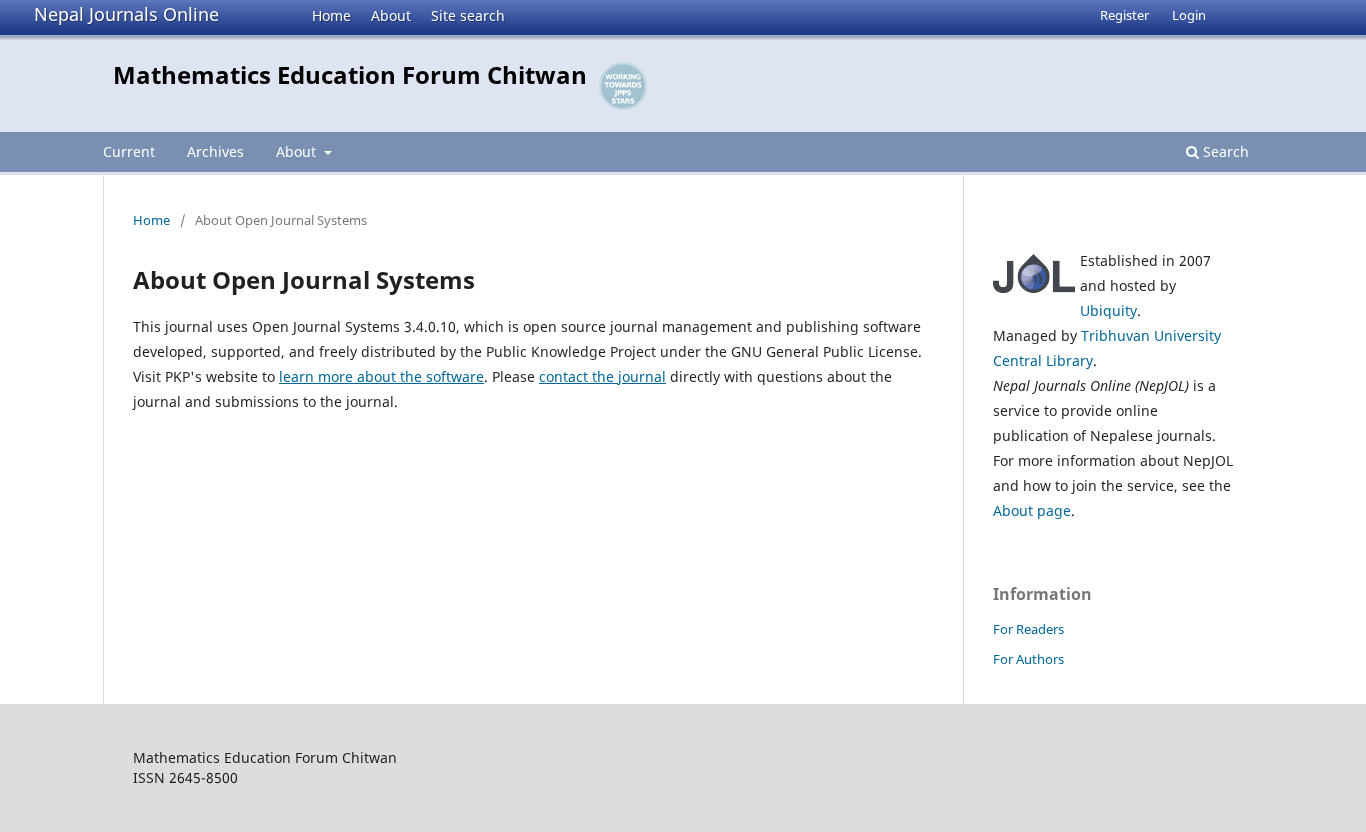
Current (129, 151)
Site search (468, 15)
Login (1189, 15)
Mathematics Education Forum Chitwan (350, 74)
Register (1124, 15)
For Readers (1028, 629)
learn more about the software (381, 376)
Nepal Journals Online (126, 14)
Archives (215, 151)
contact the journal (602, 376)
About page (1032, 510)
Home (331, 15)
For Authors (1028, 659)
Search (1224, 151)
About (391, 15)
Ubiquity (1108, 310)
